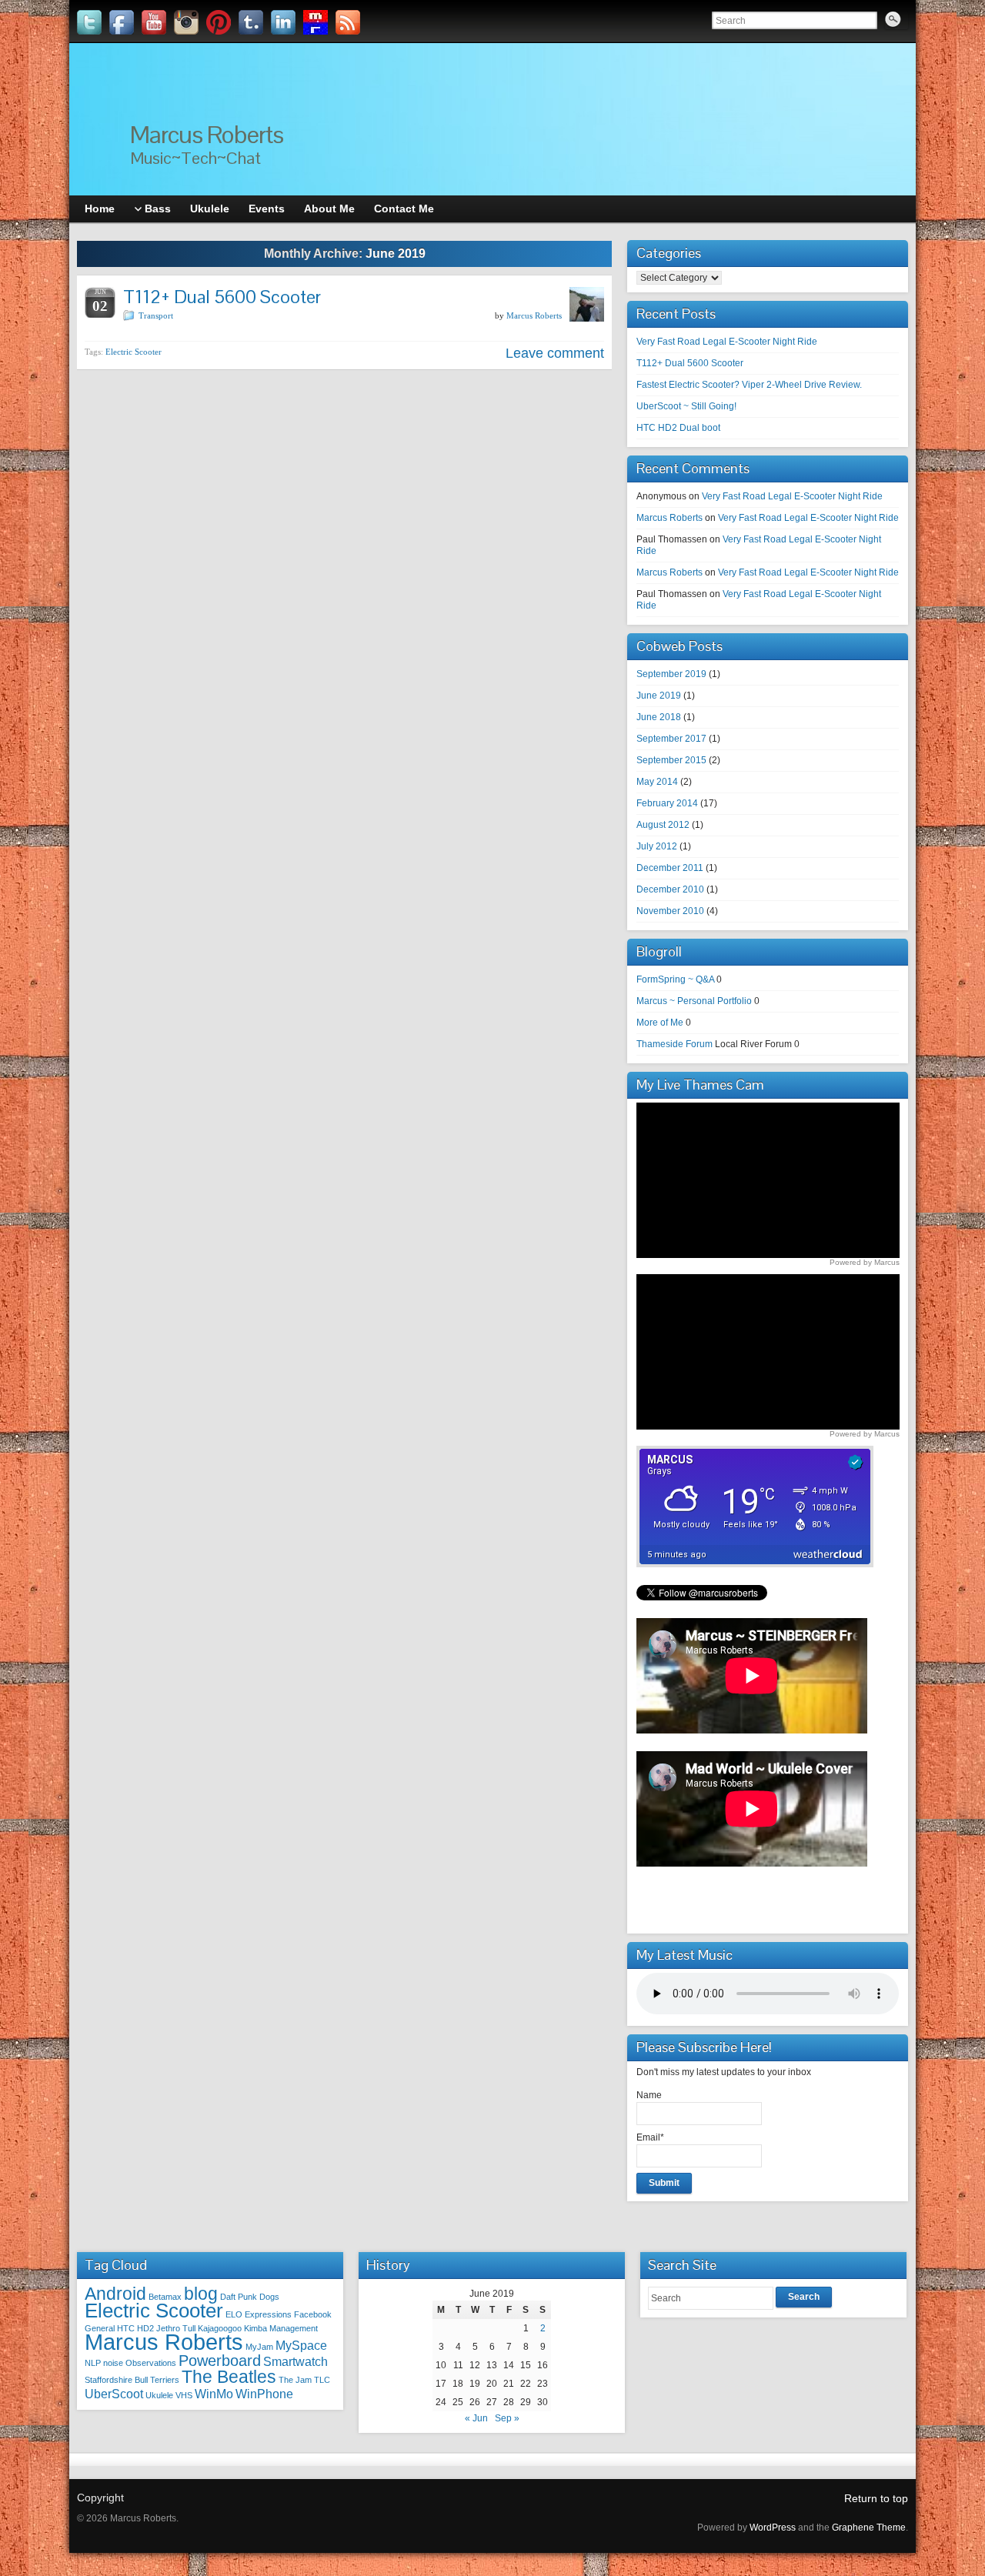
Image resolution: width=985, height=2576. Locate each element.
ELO (234, 2314)
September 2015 (671, 760)
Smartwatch (295, 2361)
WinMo (214, 2394)
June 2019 (659, 696)
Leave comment (555, 353)
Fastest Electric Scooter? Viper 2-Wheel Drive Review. (749, 385)
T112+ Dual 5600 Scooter (222, 297)
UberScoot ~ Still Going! (686, 406)
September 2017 (671, 739)
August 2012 (663, 825)
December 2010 (670, 889)
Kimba (255, 2328)
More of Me (660, 1023)
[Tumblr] (251, 22)
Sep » (507, 2418)
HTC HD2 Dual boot (678, 428)
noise (113, 2363)
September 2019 (671, 674)
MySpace (301, 2345)
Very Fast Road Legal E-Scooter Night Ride (727, 342)
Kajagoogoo (220, 2328)
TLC (322, 2380)
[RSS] (348, 22)
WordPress (773, 2528)
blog (201, 2294)
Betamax (165, 2297)
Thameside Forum (674, 1044)
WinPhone (264, 2394)
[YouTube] (154, 22)
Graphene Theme (869, 2528)
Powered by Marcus (865, 1262)
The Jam (295, 2380)
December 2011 (670, 868)
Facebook (313, 2314)
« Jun (476, 2418)
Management (294, 2328)
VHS (184, 2395)
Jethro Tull (176, 2328)
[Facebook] (122, 22)
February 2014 (667, 803)
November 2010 (670, 911)
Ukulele (159, 2395)
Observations (151, 2363)
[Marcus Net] (316, 22)
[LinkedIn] (283, 22)
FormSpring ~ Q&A (675, 979)
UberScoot (114, 2394)
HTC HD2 (135, 2328)
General (100, 2328)
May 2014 (657, 782)
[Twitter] (89, 22)
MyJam (259, 2347)
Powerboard (220, 2361)
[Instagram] (186, 22)
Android (115, 2294)
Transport (156, 315)
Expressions (268, 2314)
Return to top (876, 2498)
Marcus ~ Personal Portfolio (694, 1001)
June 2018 (659, 717)
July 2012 (657, 846)
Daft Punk (239, 2297)
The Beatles (229, 2377)
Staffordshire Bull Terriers (132, 2380)
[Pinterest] (219, 22)
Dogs (269, 2297)
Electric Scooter (134, 352)
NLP (93, 2363)
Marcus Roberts (207, 134)
